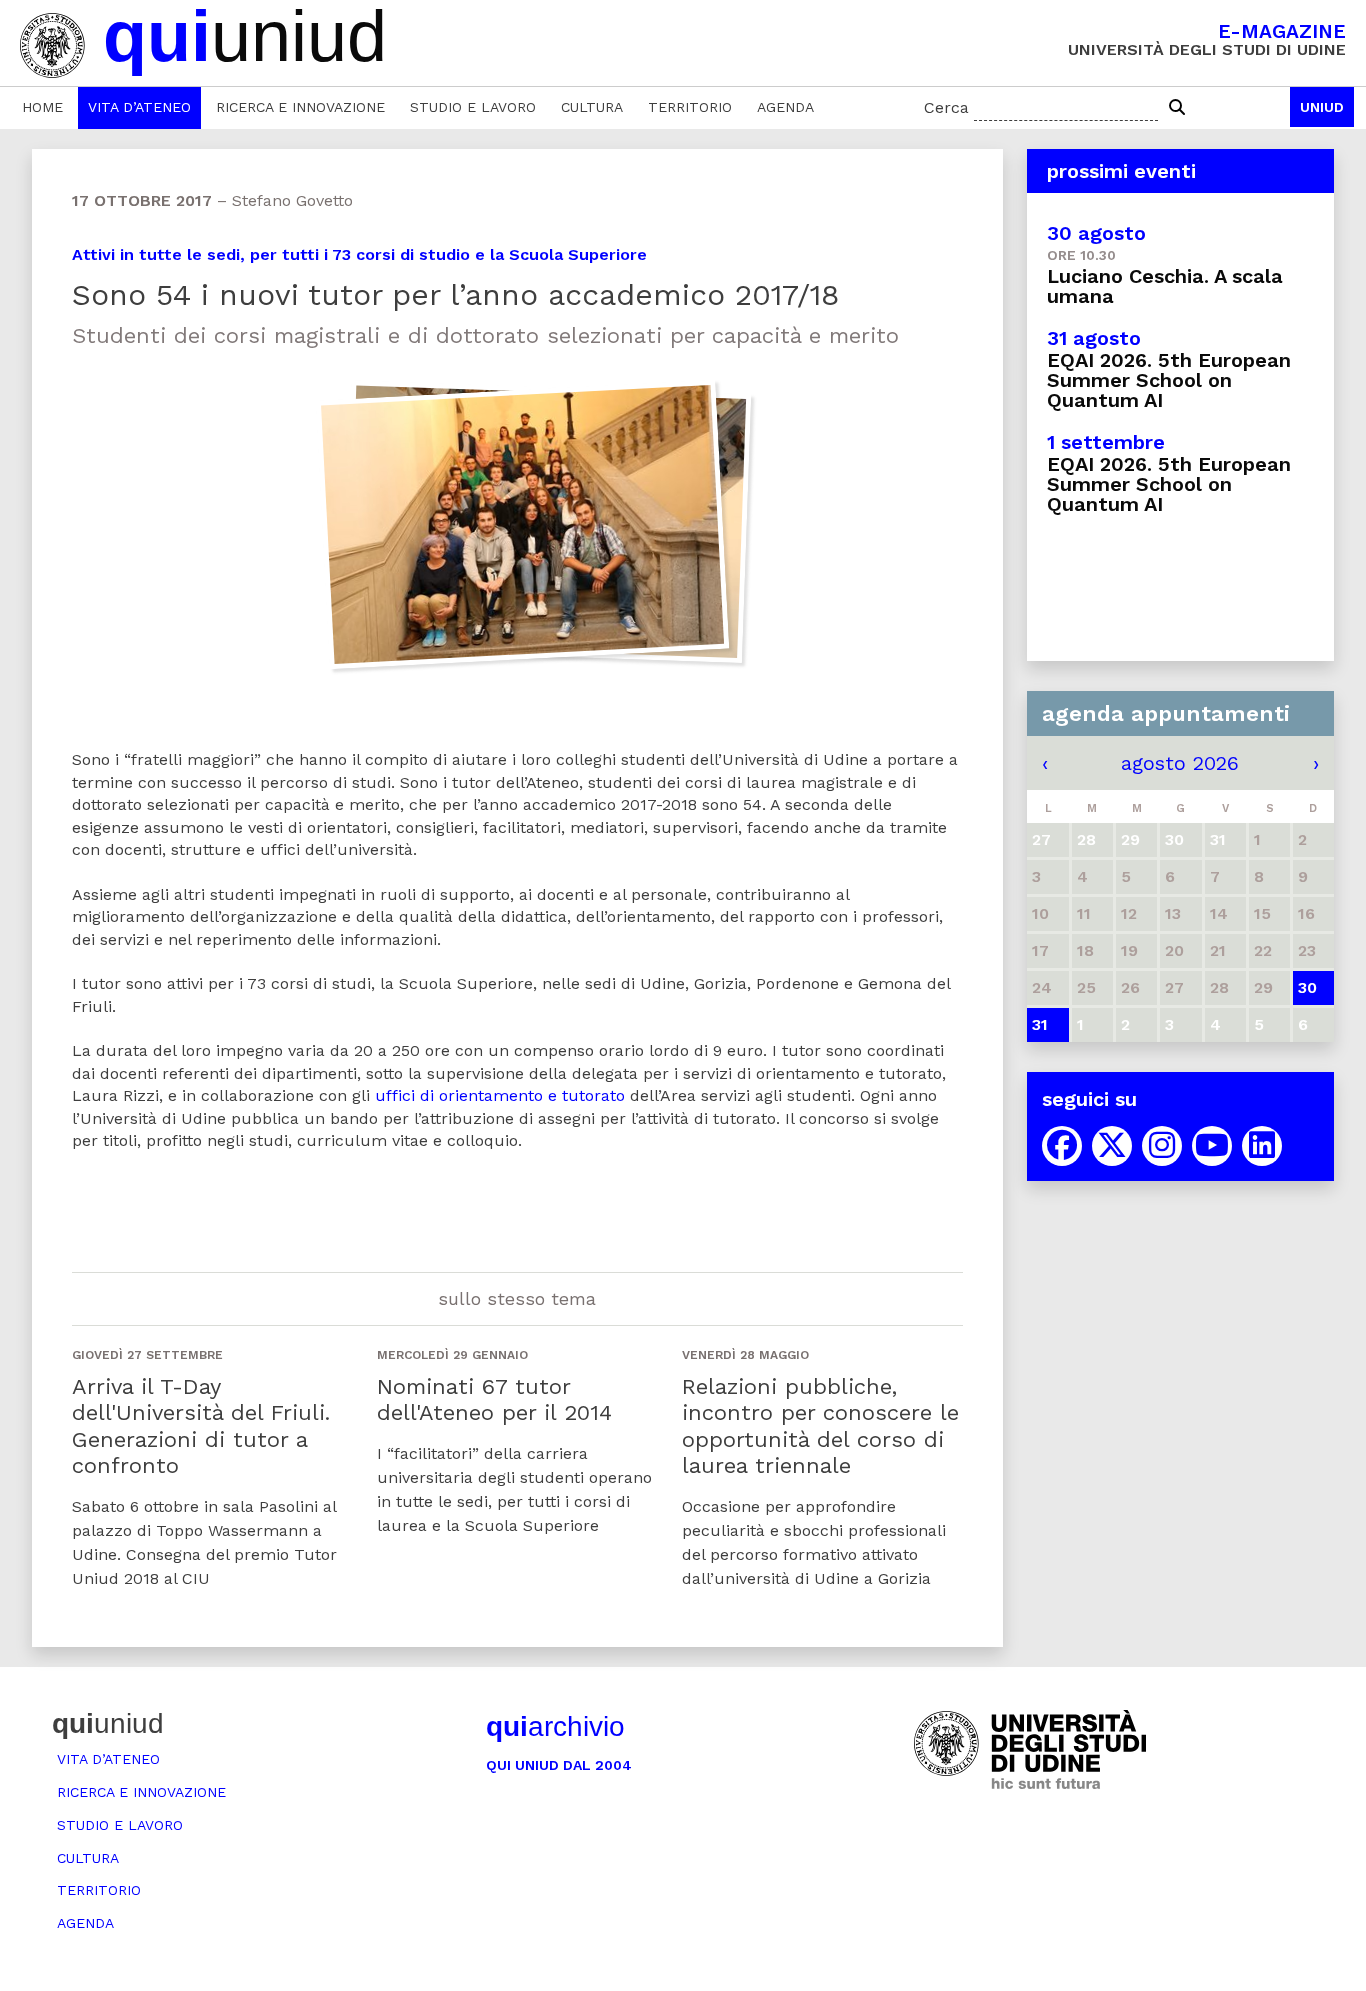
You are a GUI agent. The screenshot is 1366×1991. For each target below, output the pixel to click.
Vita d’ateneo (139, 107)
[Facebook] (1062, 1146)
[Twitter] (1112, 1146)
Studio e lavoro (473, 107)
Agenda (785, 107)
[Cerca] (1177, 108)
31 (1040, 1024)
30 (1307, 987)
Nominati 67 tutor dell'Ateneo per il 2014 (494, 1399)
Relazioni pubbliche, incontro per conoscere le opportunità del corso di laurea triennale (820, 1426)
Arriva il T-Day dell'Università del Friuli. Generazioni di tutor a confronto (201, 1426)
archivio (555, 1726)
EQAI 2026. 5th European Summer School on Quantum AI (1169, 380)
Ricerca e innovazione (300, 107)
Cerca (946, 107)
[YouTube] (1212, 1146)
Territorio (690, 107)
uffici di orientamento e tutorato (500, 1095)
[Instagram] (1162, 1146)
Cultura (592, 107)
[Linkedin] (1262, 1146)
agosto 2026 (1180, 763)
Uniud (1322, 107)
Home (42, 107)
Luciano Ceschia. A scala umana (1165, 286)
